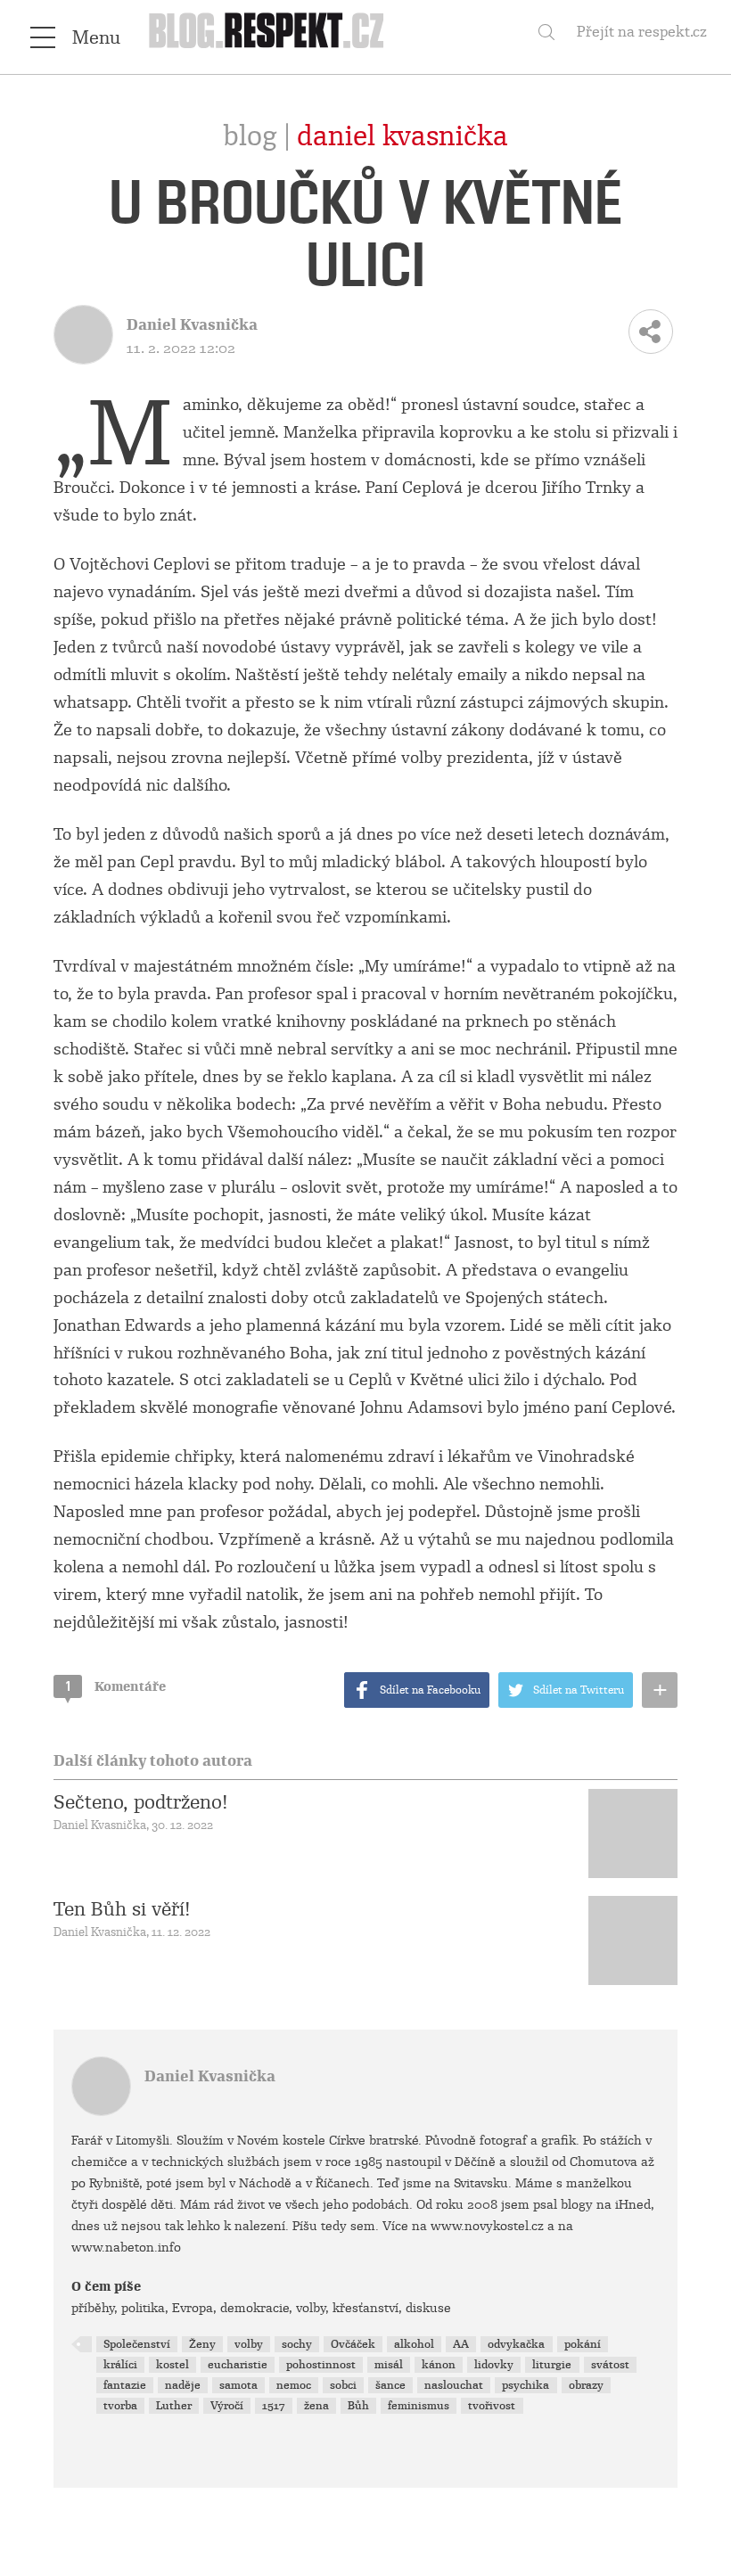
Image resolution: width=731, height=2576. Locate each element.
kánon (439, 2365)
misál (389, 2365)
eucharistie (238, 2365)
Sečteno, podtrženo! (141, 1802)
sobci (343, 2385)
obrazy (586, 2385)
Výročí (227, 2406)
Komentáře (116, 1686)
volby (249, 2344)
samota (238, 2385)
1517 (274, 2406)
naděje (183, 2385)
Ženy (202, 2344)
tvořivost (492, 2406)
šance (390, 2385)
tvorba (120, 2406)
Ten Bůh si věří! (122, 1909)
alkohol (414, 2344)
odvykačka (516, 2344)
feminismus (419, 2406)
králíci (120, 2365)
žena (316, 2406)
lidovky (494, 2365)
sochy (297, 2344)
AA (461, 2344)
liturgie (552, 2365)
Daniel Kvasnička (402, 136)
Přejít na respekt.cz (642, 32)
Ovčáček (353, 2344)
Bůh (358, 2406)
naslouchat (454, 2385)
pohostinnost (321, 2365)
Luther (174, 2406)
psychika (526, 2385)
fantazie (125, 2385)
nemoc (294, 2385)
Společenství (137, 2344)
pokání (583, 2344)
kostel (172, 2365)
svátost (610, 2365)
